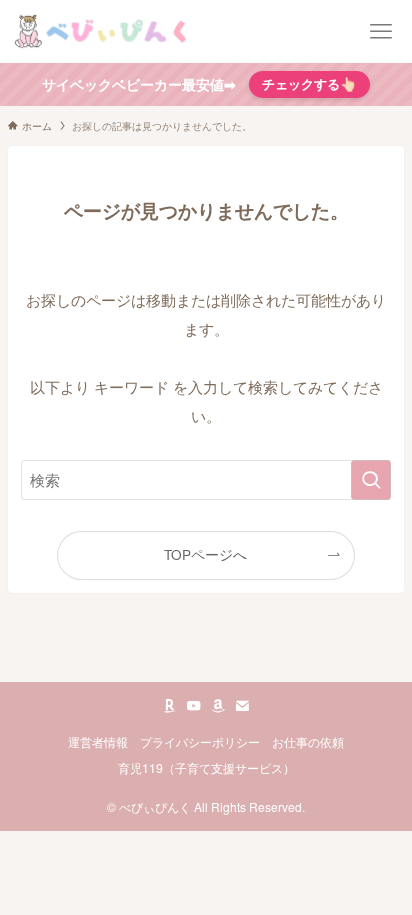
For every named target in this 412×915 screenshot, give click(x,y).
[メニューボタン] (380, 31)
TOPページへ (205, 554)
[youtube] (194, 706)
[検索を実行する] (371, 480)
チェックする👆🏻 (309, 83)
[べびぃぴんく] (103, 31)
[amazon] (218, 706)
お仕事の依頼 (308, 742)
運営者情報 (98, 742)
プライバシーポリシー (200, 742)
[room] (170, 706)
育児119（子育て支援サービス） (206, 768)
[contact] (242, 706)
